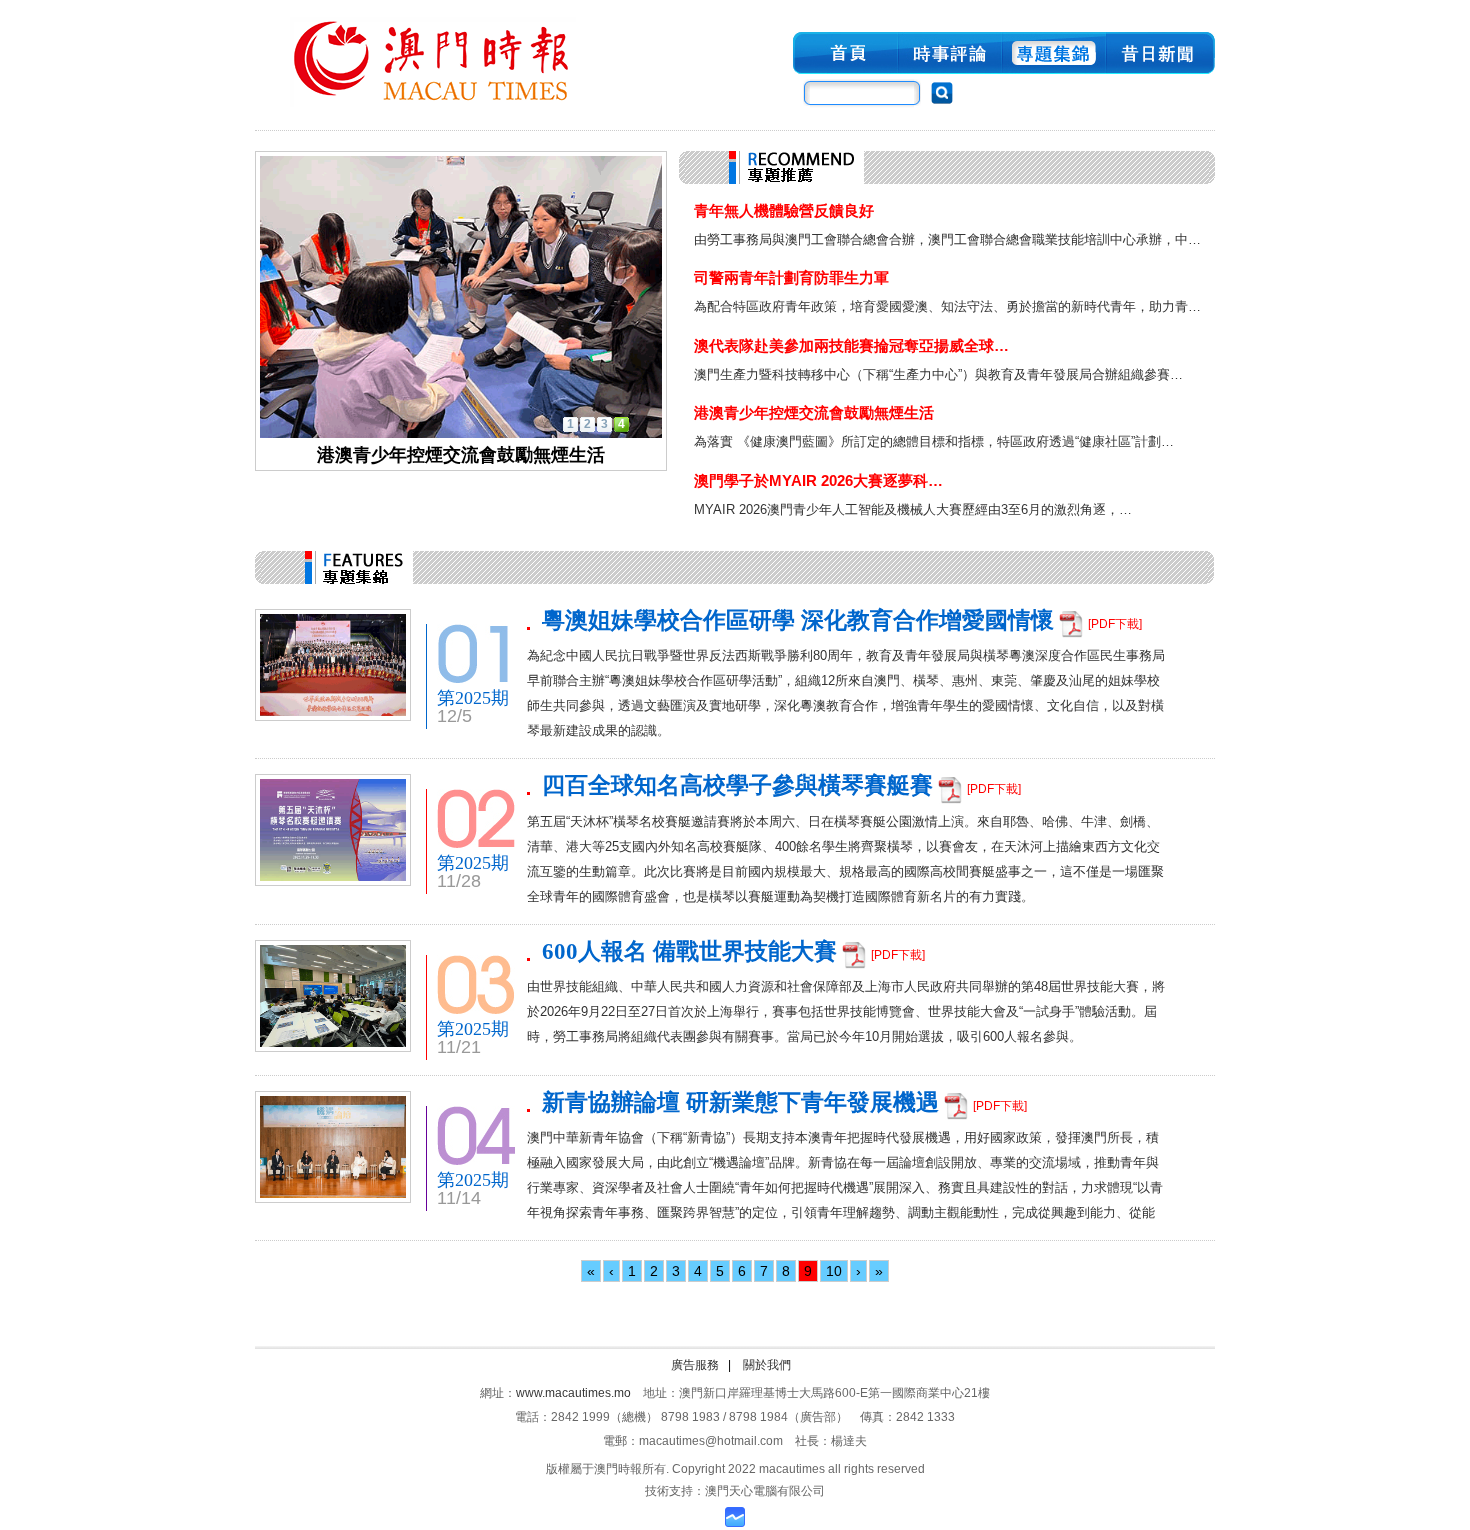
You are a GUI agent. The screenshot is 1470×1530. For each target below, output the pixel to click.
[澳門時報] (433, 108)
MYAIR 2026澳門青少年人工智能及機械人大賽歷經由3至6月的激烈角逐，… (913, 509)
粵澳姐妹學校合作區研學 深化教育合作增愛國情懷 (798, 620)
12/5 (454, 716)
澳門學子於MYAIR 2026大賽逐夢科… (818, 480)
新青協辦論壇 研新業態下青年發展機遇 (740, 1102)
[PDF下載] (1115, 624)
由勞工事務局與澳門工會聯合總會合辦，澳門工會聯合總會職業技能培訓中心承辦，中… (947, 239)
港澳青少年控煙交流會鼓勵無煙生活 (814, 412)
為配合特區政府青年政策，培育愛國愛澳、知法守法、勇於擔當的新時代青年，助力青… (947, 306)
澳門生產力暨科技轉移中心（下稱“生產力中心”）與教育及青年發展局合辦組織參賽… (938, 374)
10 (834, 1271)
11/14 (459, 1198)
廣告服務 (695, 1365)
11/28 (459, 881)
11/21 (459, 1047)
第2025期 (473, 698)
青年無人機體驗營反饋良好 (784, 210)
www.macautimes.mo (573, 1393)
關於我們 (767, 1365)
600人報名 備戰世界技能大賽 (689, 951)
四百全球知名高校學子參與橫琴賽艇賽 (737, 785)
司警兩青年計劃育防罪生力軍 (791, 277)
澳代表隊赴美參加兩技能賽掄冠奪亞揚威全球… (851, 345)
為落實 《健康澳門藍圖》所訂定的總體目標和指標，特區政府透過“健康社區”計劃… (934, 441)
